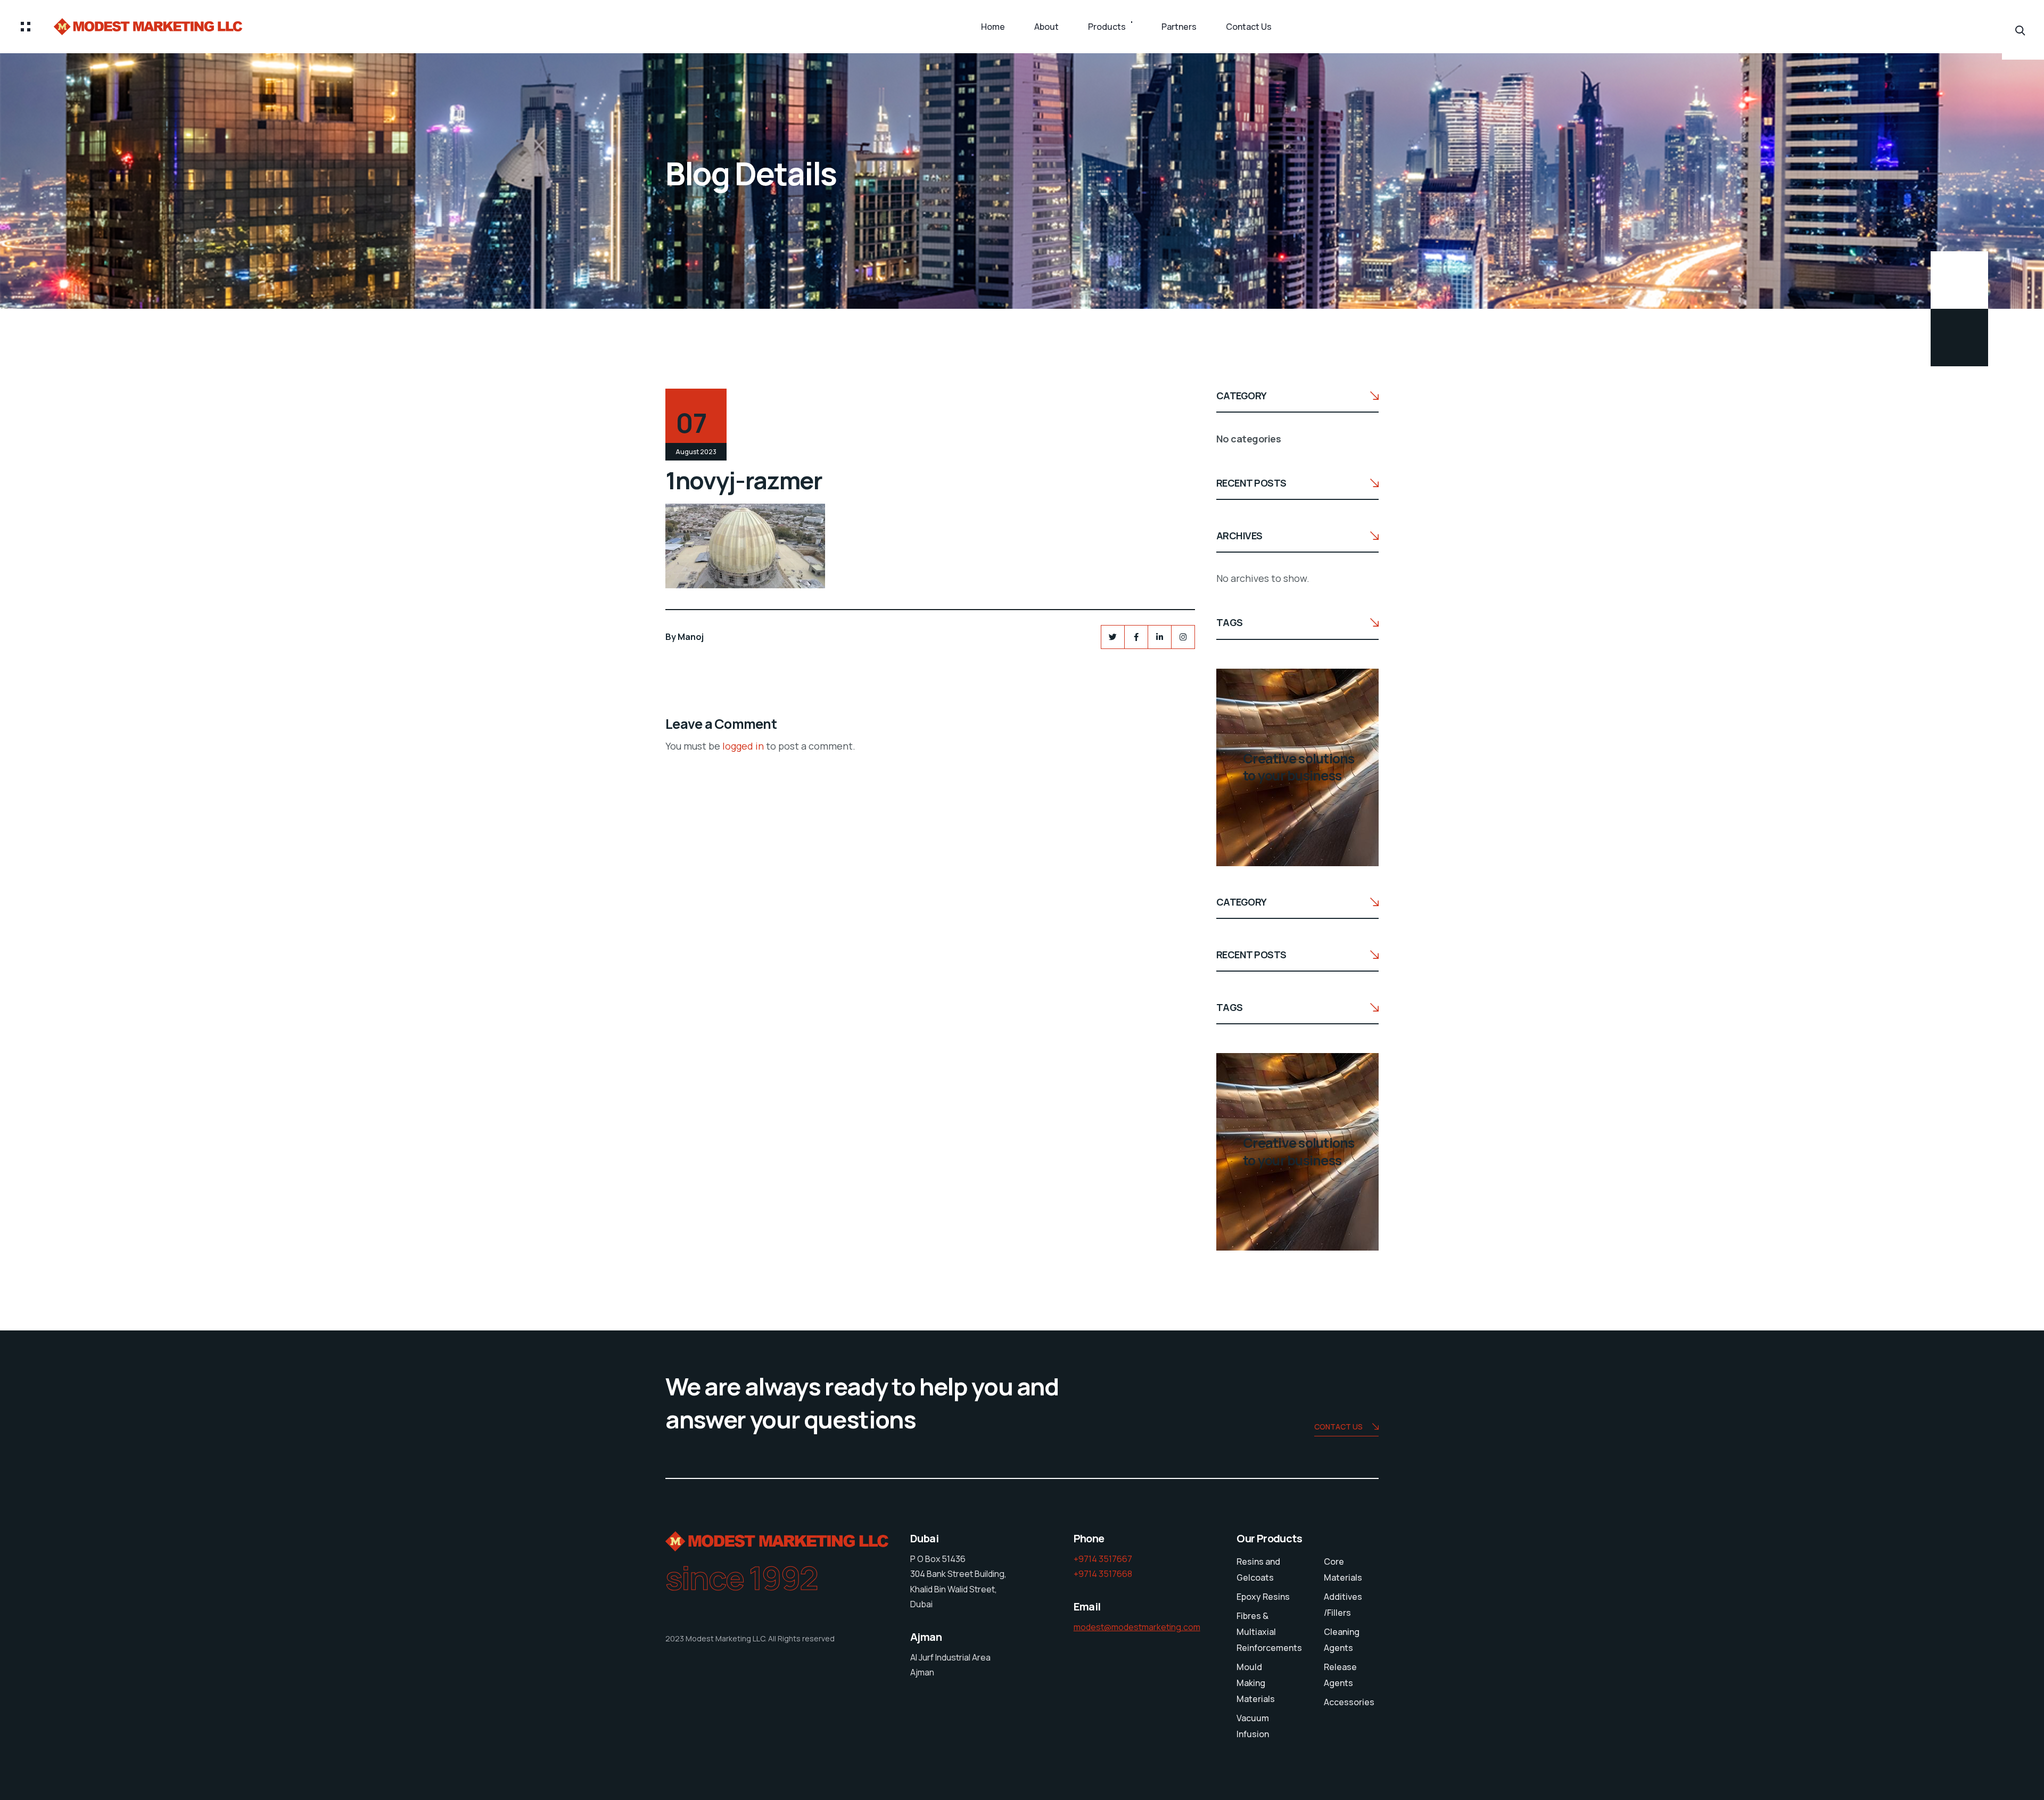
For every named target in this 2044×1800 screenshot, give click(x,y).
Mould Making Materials (1256, 1683)
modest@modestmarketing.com (1137, 1627)
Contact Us (1249, 27)
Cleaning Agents (1342, 1640)
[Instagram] (1183, 637)
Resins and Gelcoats (1258, 1569)
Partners (1179, 27)
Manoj (691, 637)
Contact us (1338, 1427)
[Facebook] (1136, 637)
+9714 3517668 (1103, 1574)
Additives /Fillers (1343, 1605)
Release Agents (1340, 1675)
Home (993, 27)
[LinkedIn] (1160, 637)
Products (1107, 27)
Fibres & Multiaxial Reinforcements (1269, 1632)
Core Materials (1343, 1569)
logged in (743, 746)
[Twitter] (1113, 637)
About (1046, 27)
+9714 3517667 (1103, 1559)
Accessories (1349, 1702)
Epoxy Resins (1263, 1597)
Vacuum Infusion (1253, 1726)
